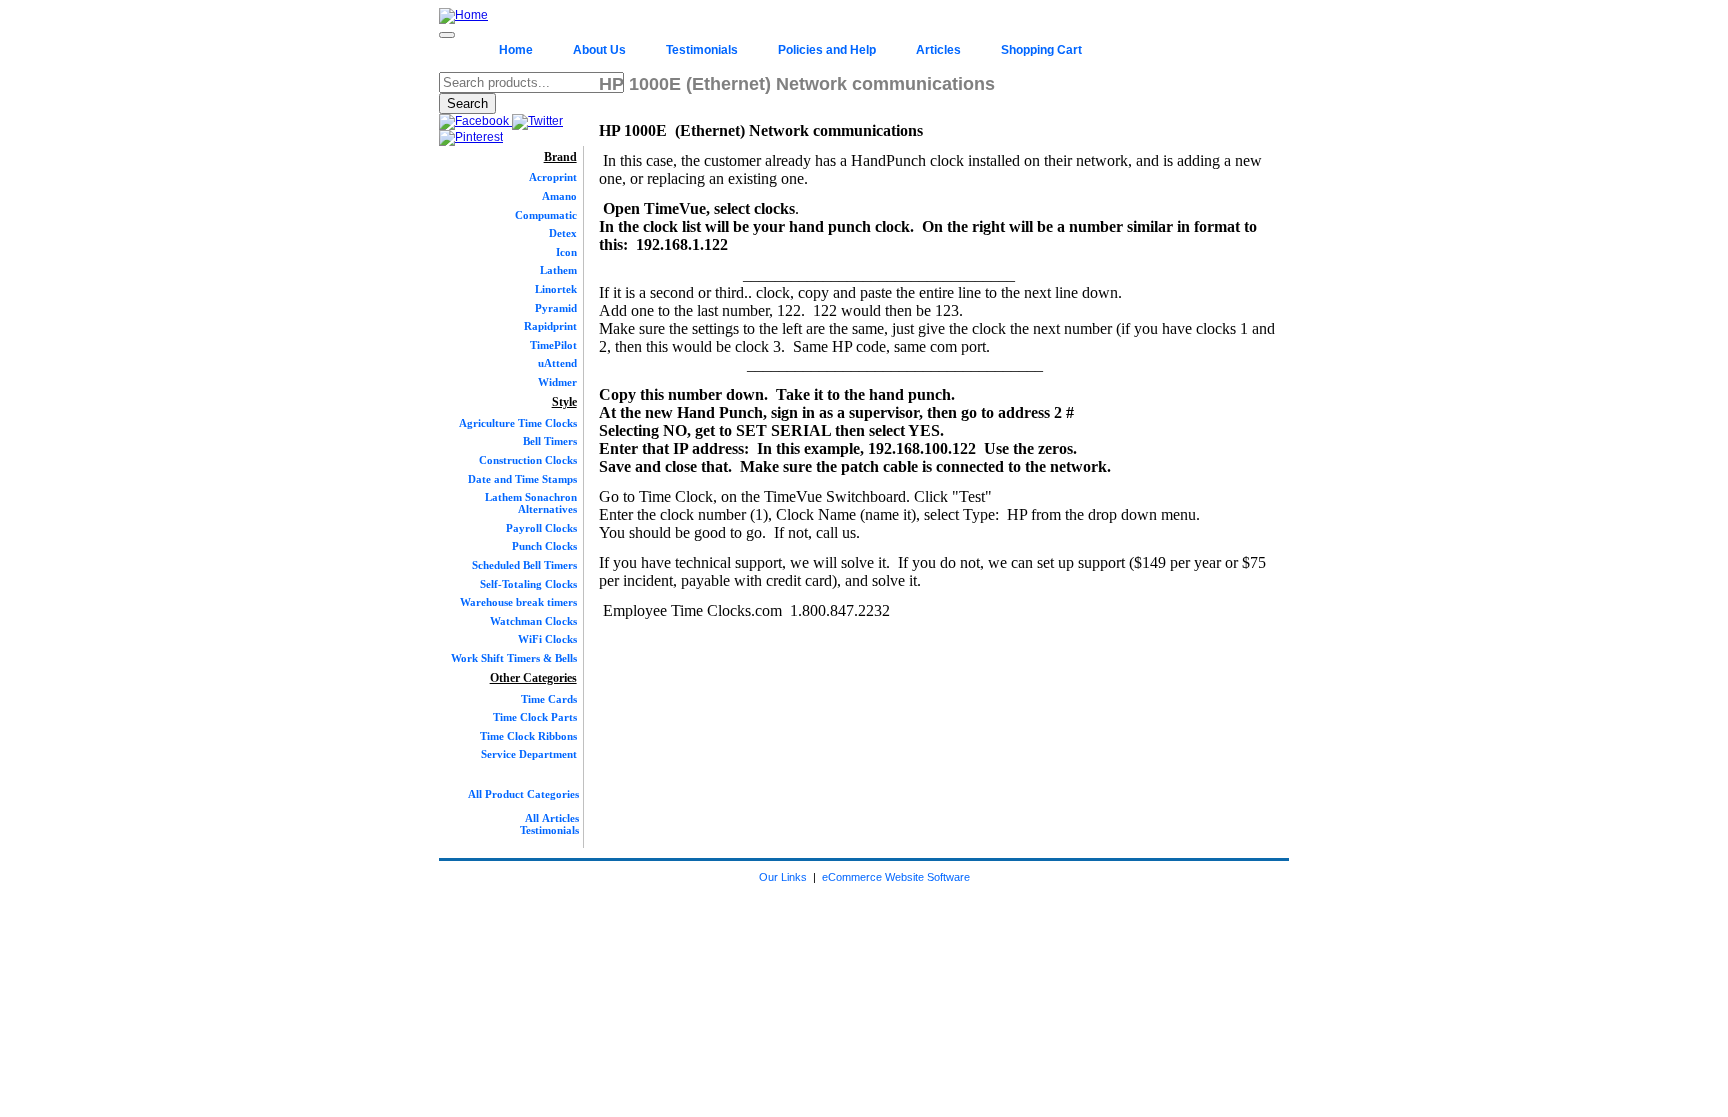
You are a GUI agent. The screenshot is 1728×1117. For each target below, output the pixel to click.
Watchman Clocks (533, 621)
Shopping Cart (1041, 50)
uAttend (557, 363)
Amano (559, 196)
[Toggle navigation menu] (447, 35)
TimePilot (553, 345)
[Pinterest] (471, 137)
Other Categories (533, 678)
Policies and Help (827, 50)
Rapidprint (550, 326)
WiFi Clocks (547, 639)
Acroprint (553, 177)
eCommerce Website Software (896, 877)
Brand (560, 157)
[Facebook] (475, 121)
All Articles (552, 818)
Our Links (783, 877)
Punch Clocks (544, 546)
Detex (563, 233)
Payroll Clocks (541, 528)
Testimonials (702, 50)
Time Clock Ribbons (528, 736)
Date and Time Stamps (522, 479)
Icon (566, 252)
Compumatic (546, 215)
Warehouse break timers (518, 602)
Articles (938, 50)
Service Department (529, 754)
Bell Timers (550, 441)
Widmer (557, 382)
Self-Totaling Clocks (528, 584)
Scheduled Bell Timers (524, 565)
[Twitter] (537, 121)
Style (564, 402)
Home (516, 50)
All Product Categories (523, 794)
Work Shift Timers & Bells (514, 658)
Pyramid (556, 308)
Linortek (556, 289)
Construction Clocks (528, 460)
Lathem (558, 270)
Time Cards (549, 699)
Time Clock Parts (535, 717)
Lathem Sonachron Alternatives (531, 503)
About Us (599, 50)
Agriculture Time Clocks (518, 423)
